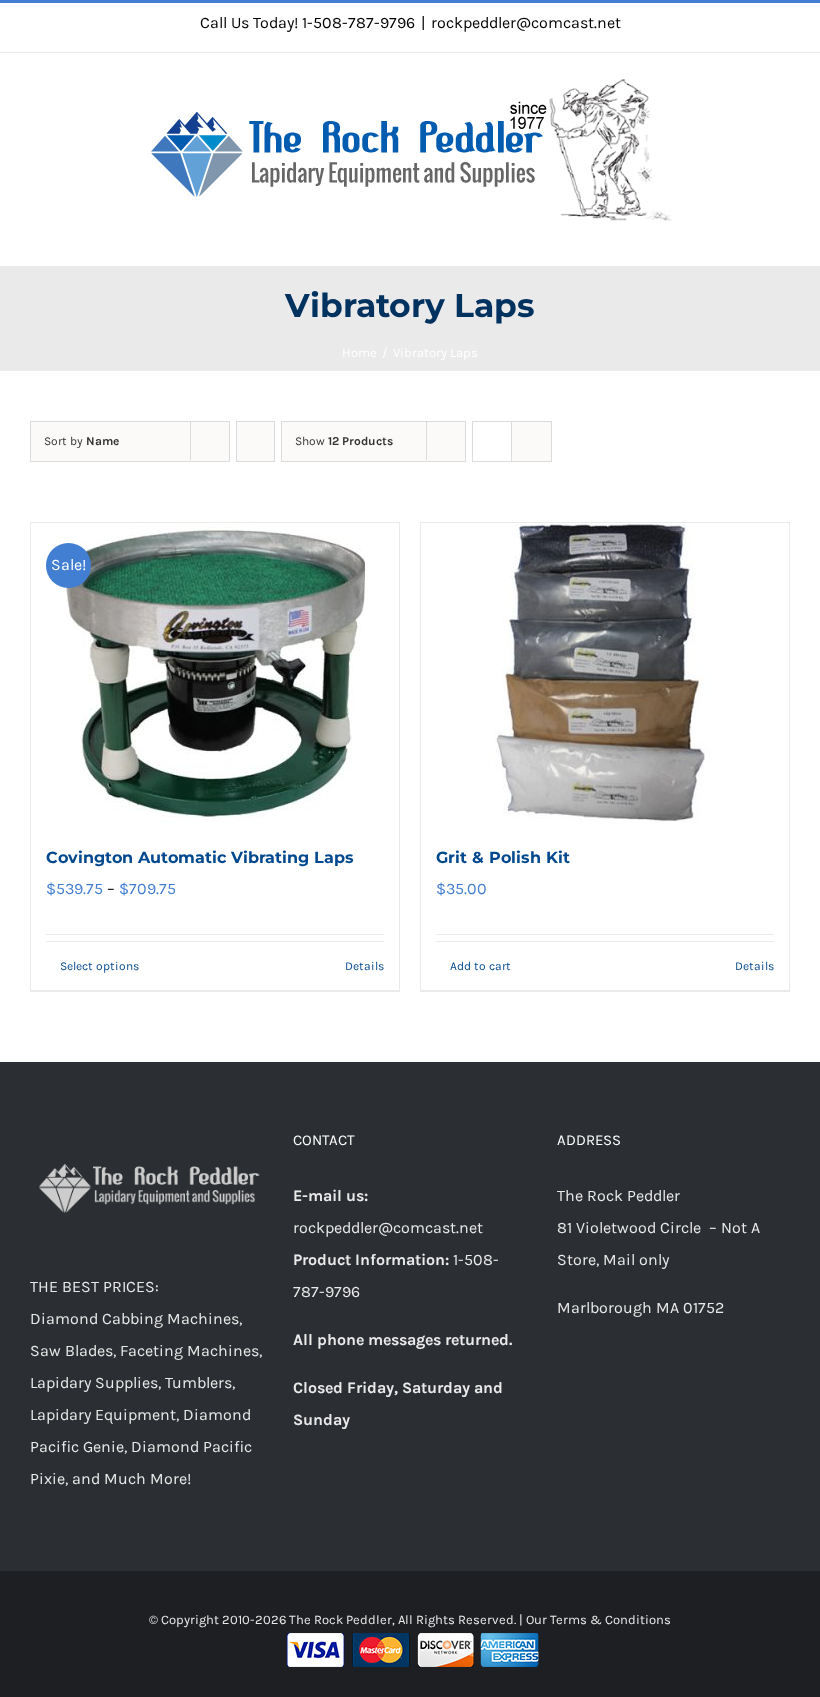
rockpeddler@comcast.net (526, 22)
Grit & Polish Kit (503, 857)
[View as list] (531, 441)
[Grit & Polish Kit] (605, 673)
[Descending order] (255, 441)
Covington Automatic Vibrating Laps (200, 857)
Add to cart (480, 966)
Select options (99, 966)
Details (364, 966)
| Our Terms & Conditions (595, 1619)
